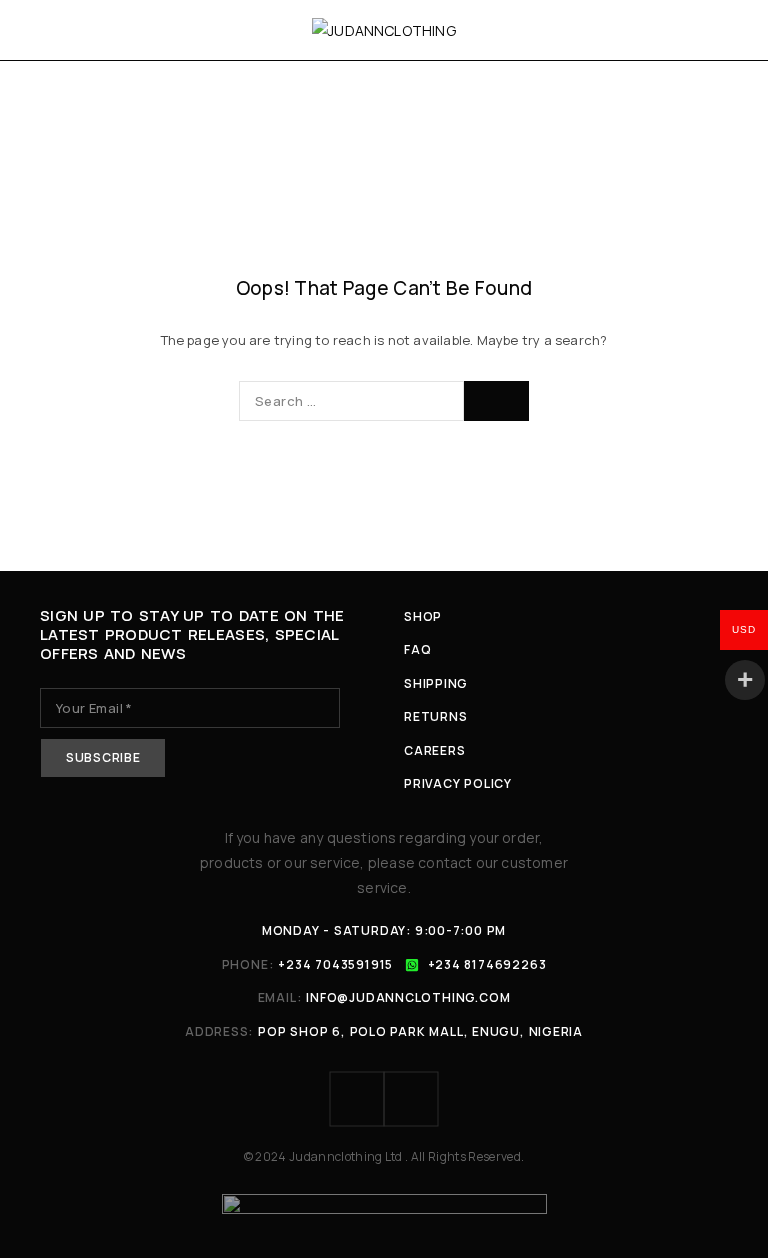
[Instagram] (411, 1099)
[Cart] (730, 30)
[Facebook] (357, 1099)
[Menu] (42, 30)
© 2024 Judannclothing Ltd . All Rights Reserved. (384, 1156)
